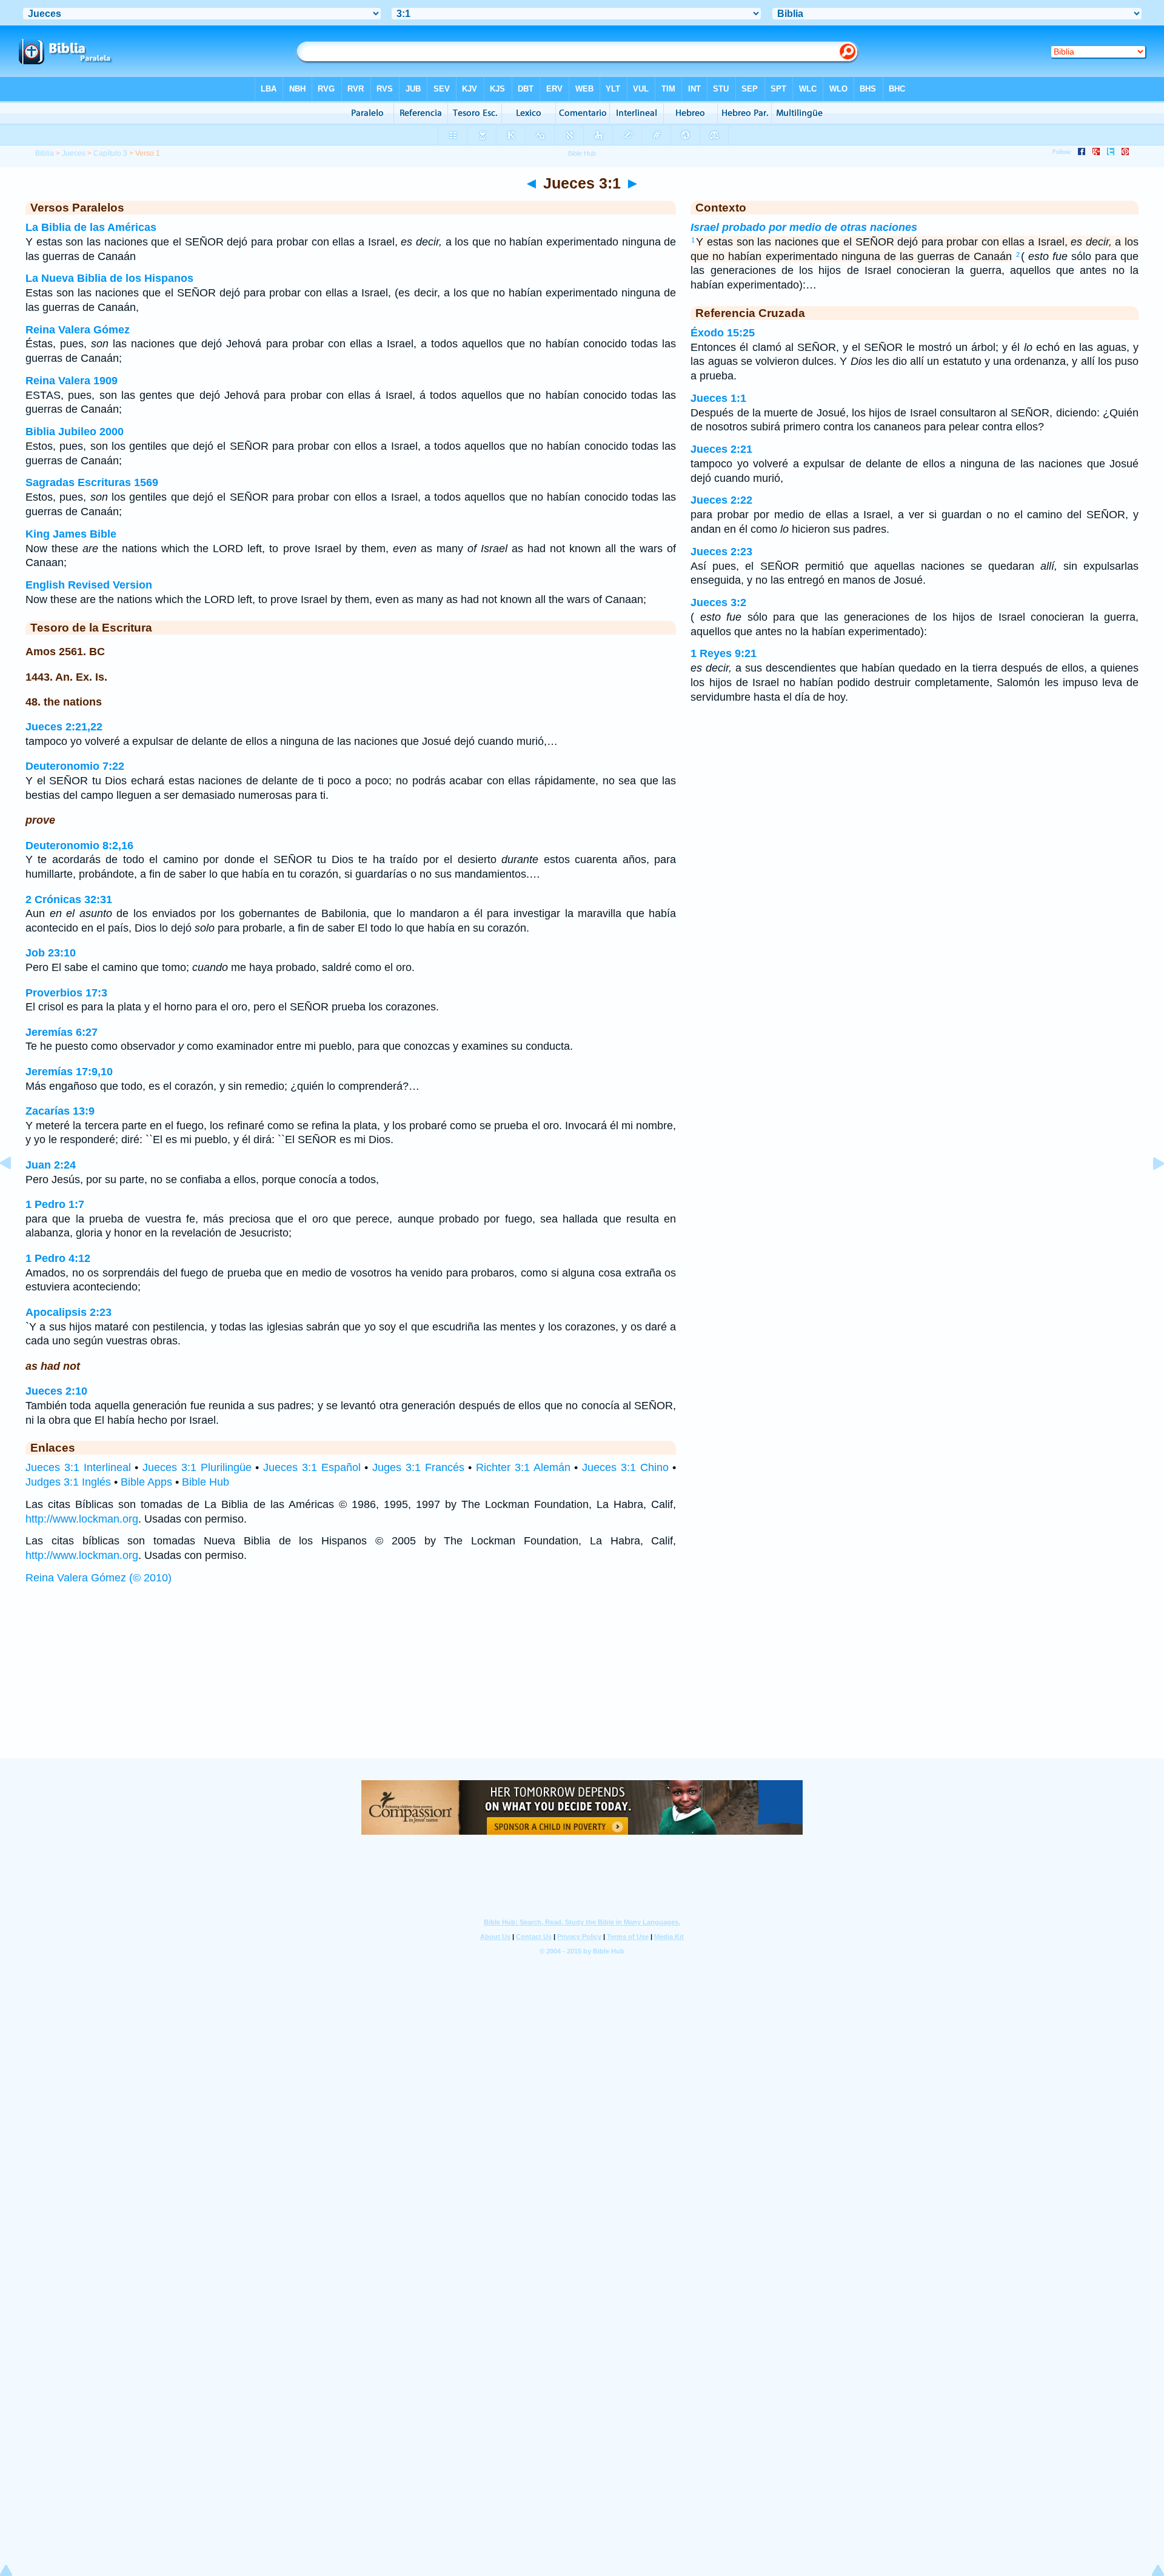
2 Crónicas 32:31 (69, 899)
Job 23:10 (51, 953)
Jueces (74, 153)
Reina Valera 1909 (72, 381)
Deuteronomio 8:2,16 (79, 846)
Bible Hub (206, 1482)
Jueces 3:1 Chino (625, 1467)
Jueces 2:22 (721, 500)
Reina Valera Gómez (78, 330)
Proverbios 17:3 (66, 993)
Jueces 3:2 (718, 602)
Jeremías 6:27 (62, 1032)
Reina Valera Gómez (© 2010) (99, 1578)
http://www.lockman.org (82, 1519)
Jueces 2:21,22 (64, 727)
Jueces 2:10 (56, 1391)
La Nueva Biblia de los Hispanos (109, 278)
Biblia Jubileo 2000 (75, 432)
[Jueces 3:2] (1149, 1190)
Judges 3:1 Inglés (68, 1482)
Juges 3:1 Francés (418, 1467)
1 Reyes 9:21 (724, 653)
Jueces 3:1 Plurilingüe (197, 1467)
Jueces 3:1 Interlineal (78, 1467)
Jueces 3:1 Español (312, 1467)
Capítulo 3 (110, 153)
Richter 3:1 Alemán (523, 1467)
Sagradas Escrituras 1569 (92, 482)
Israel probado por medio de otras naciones (804, 227)
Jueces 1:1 (718, 398)
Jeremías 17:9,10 (69, 1072)
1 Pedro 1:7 (55, 1204)
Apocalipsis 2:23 (69, 1312)
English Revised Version (89, 585)
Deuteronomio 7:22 (75, 766)
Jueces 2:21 (721, 449)
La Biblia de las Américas (91, 227)
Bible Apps (146, 1482)
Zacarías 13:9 (60, 1111)
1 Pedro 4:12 (58, 1258)
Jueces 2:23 (721, 552)
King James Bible (71, 534)
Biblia (45, 153)
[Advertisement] (582, 1683)
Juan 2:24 (51, 1165)
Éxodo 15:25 (723, 333)
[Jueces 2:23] (15, 1190)
